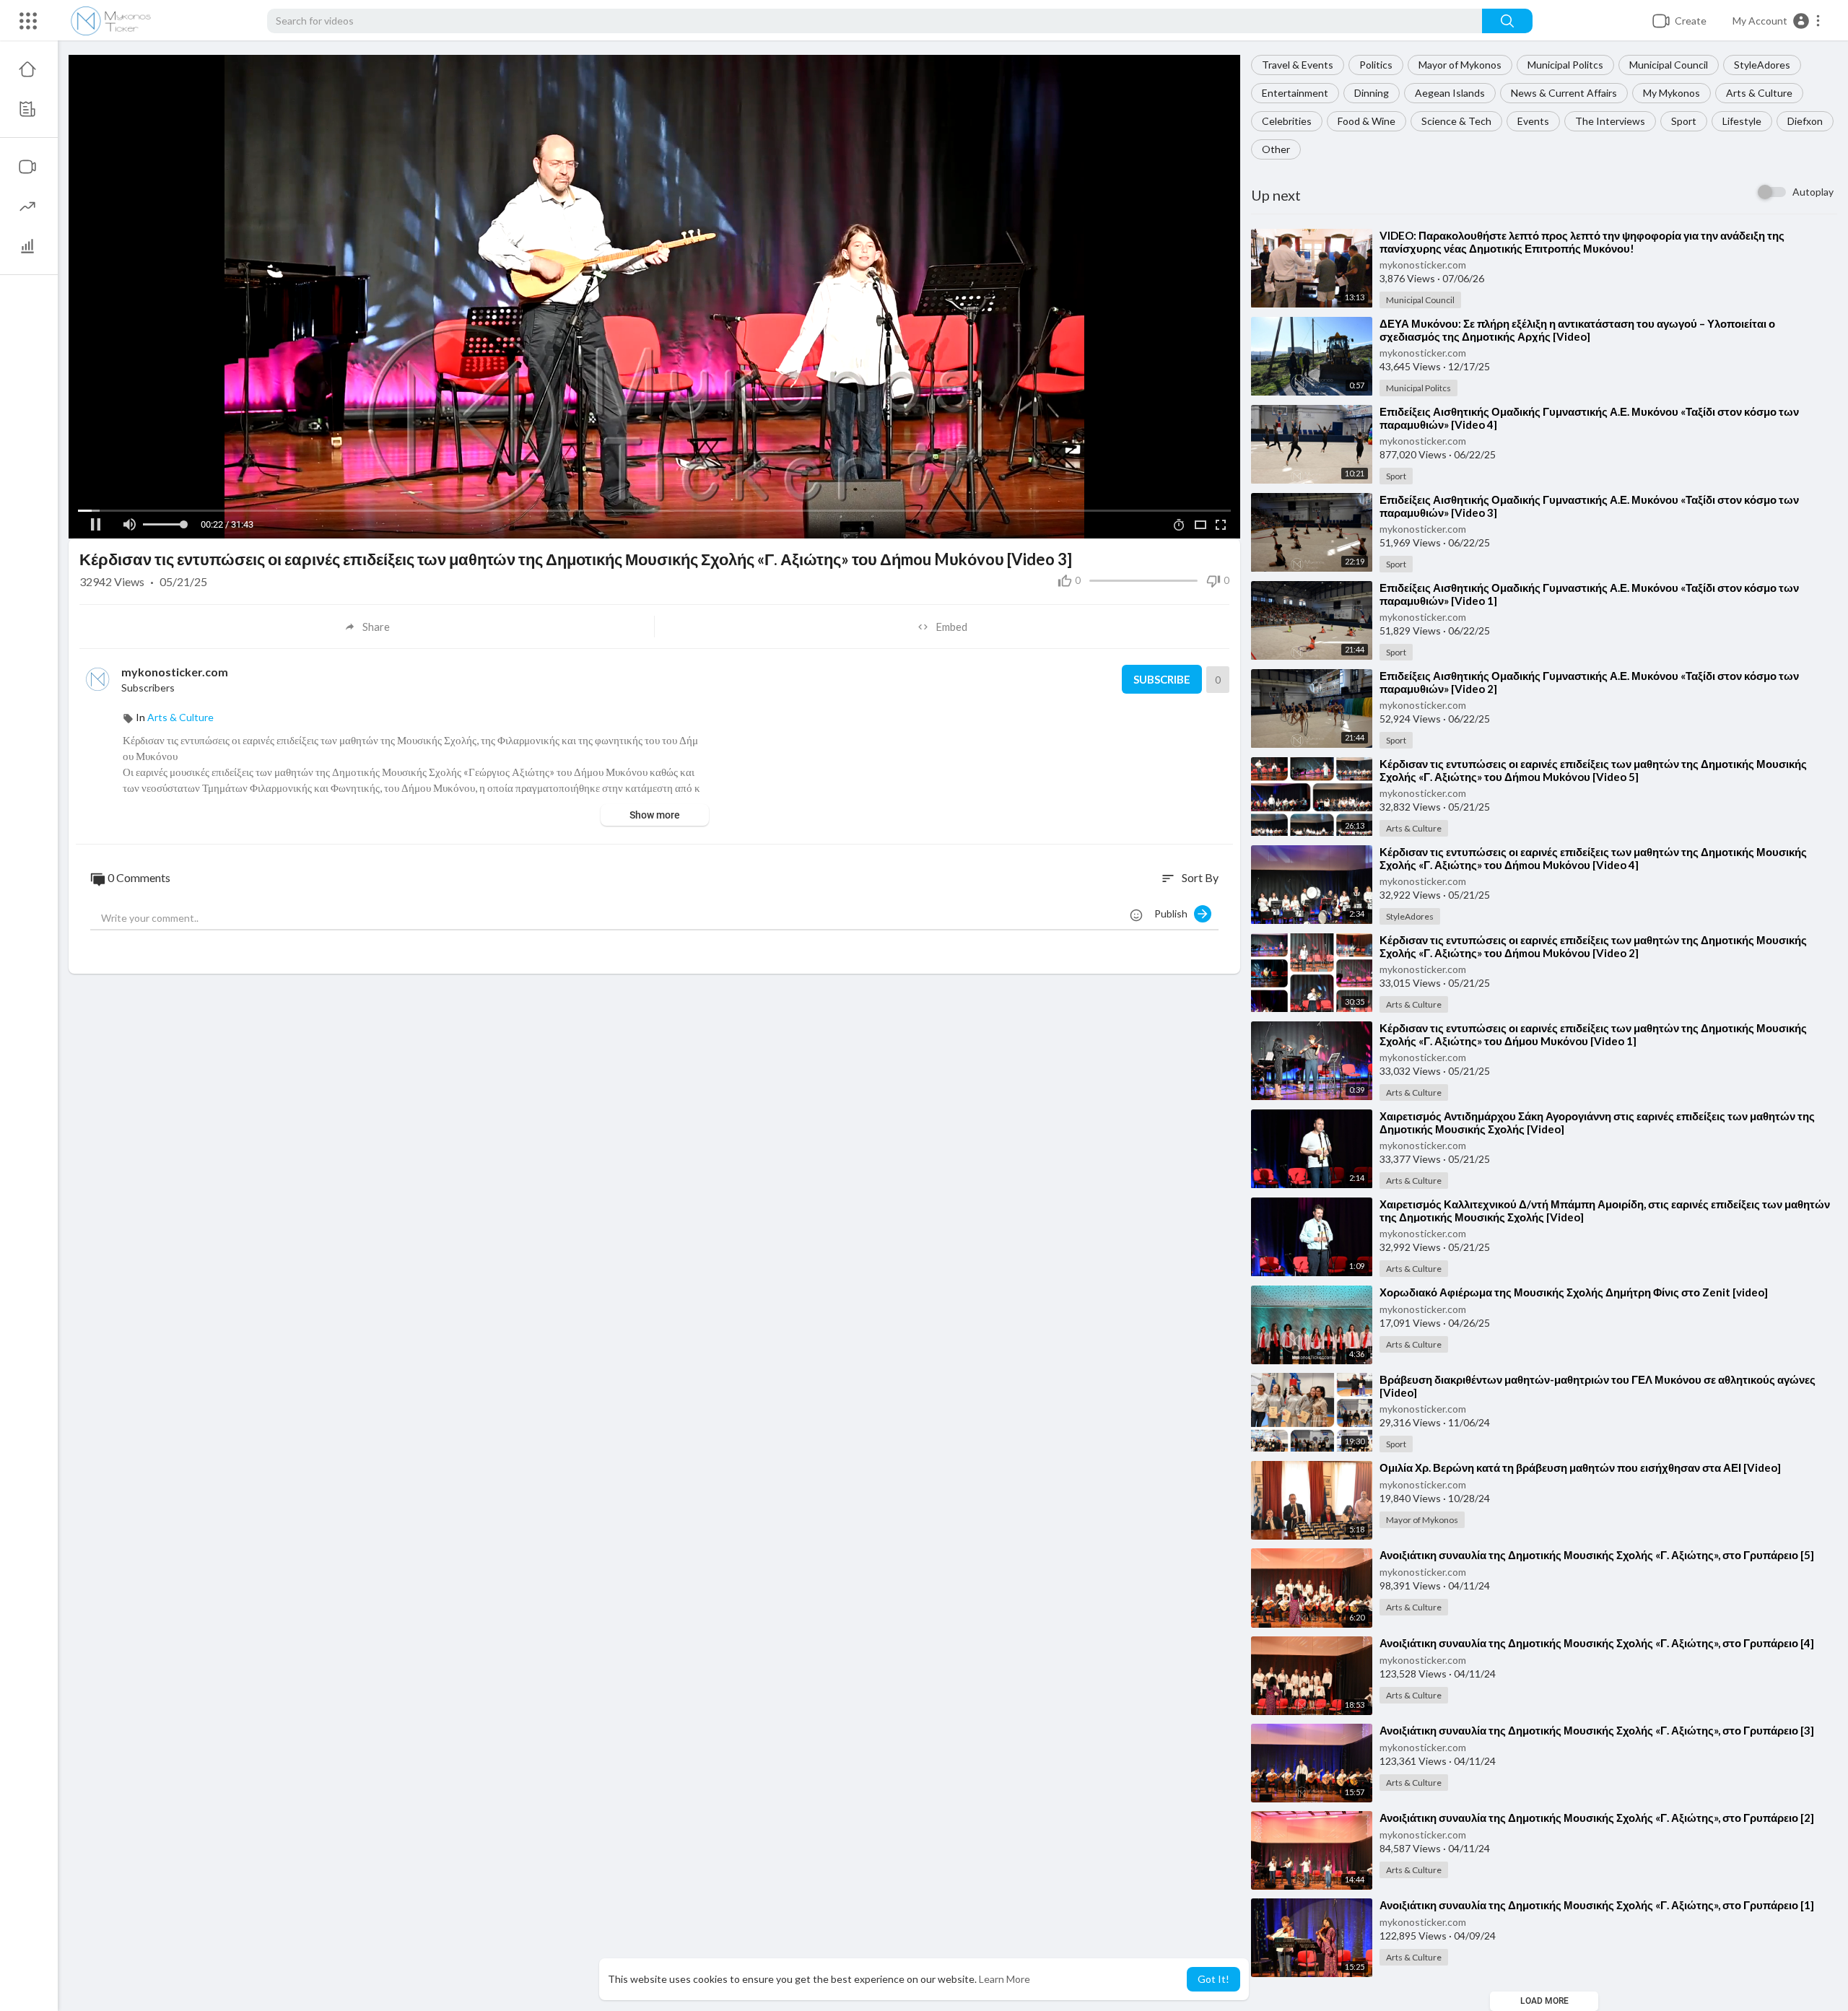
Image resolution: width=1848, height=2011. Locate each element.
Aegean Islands (1450, 93)
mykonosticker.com (1423, 265)
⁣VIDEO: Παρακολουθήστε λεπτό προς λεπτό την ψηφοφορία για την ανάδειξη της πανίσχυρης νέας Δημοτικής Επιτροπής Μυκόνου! (1582, 242)
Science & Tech (1456, 121)
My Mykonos (1672, 93)
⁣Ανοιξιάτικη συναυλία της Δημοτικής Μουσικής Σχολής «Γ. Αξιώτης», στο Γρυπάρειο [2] (1597, 1818)
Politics (1376, 65)
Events (1533, 121)
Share (376, 627)
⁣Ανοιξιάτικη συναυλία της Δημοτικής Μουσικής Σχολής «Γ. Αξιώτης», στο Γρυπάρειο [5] (1597, 1555)
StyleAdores (1762, 65)
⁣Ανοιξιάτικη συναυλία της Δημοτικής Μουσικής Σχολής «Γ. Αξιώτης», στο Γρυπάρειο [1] (1597, 1905)
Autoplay (1813, 192)
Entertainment (1295, 93)
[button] (1777, 21)
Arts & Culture (1759, 93)
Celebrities (1287, 121)
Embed (951, 627)
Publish (1174, 913)
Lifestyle (1742, 121)
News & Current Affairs (1564, 93)
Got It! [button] (1213, 1979)
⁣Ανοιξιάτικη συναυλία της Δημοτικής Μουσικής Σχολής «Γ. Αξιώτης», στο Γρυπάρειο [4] (1597, 1643)
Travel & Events (1298, 65)
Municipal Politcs (1565, 65)
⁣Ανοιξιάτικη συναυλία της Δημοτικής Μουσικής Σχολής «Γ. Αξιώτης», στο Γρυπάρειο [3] (1597, 1730)
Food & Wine (1367, 121)
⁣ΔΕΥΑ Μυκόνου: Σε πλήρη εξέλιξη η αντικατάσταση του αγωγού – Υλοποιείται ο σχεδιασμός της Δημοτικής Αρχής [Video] (1577, 330)
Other (1276, 149)
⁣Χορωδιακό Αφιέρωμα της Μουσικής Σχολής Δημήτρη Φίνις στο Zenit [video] (1574, 1292)
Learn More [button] (1004, 1979)
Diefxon (1805, 121)
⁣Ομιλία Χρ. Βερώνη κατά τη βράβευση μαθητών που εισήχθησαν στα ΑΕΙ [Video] (1580, 1467)
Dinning (1372, 93)
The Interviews (1610, 121)
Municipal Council (1669, 65)
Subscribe (1162, 679)
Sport (1684, 121)
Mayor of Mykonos (1460, 65)
